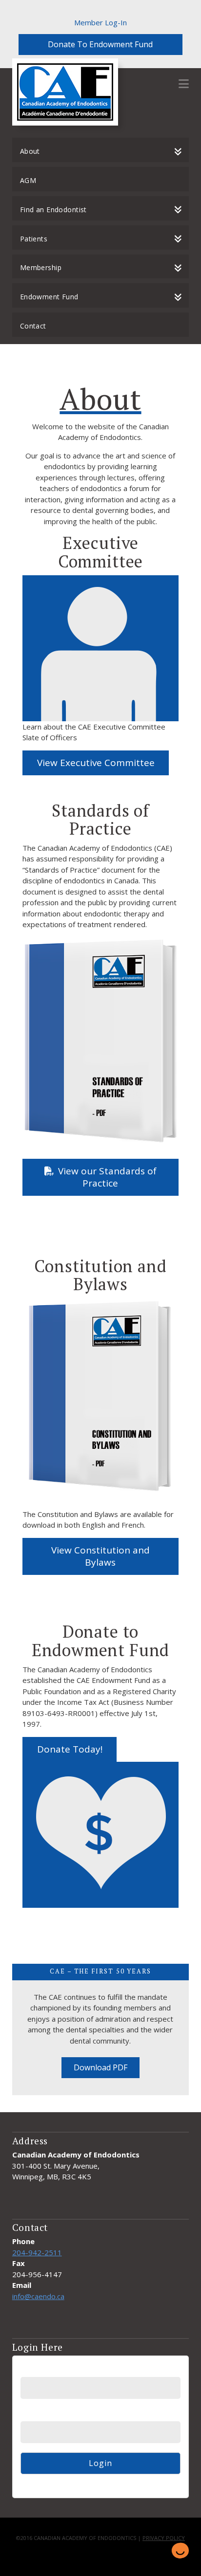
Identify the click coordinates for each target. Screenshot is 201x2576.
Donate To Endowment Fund (100, 44)
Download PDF (100, 2067)
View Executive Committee (96, 763)
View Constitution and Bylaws (100, 1556)
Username (37, 2370)
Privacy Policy (164, 2538)
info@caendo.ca (38, 2296)
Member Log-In (100, 22)
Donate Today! (70, 1749)
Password (37, 2415)
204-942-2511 (37, 2252)
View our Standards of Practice (107, 1177)
